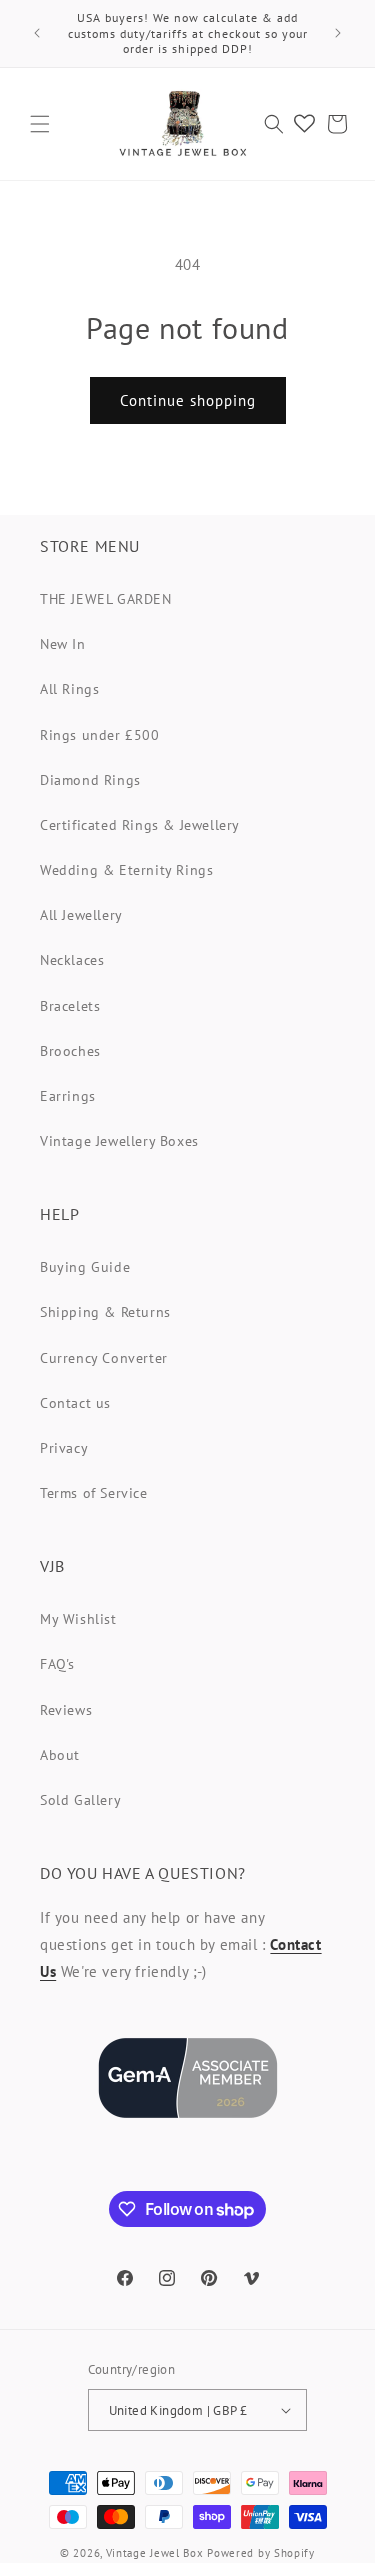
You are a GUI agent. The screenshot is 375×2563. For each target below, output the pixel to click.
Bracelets (70, 1006)
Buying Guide (85, 1267)
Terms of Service (94, 1493)
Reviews (66, 1710)
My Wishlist (78, 1619)
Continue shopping (188, 400)
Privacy (64, 1448)
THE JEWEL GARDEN (106, 599)
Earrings (68, 1096)
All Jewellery (81, 915)
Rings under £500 (100, 735)
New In (63, 644)
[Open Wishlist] (304, 124)
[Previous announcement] (37, 33)
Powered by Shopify (261, 2553)
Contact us (75, 1403)
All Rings (69, 689)
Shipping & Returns (105, 1312)
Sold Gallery (80, 1800)
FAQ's (57, 1664)
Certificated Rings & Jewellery (140, 825)
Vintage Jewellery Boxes (119, 1141)
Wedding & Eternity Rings (126, 870)
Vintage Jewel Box (155, 2553)
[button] (40, 124)
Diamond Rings (90, 780)
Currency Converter (104, 1358)
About (60, 1755)
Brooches (70, 1051)
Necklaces (72, 960)
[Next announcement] (338, 33)
